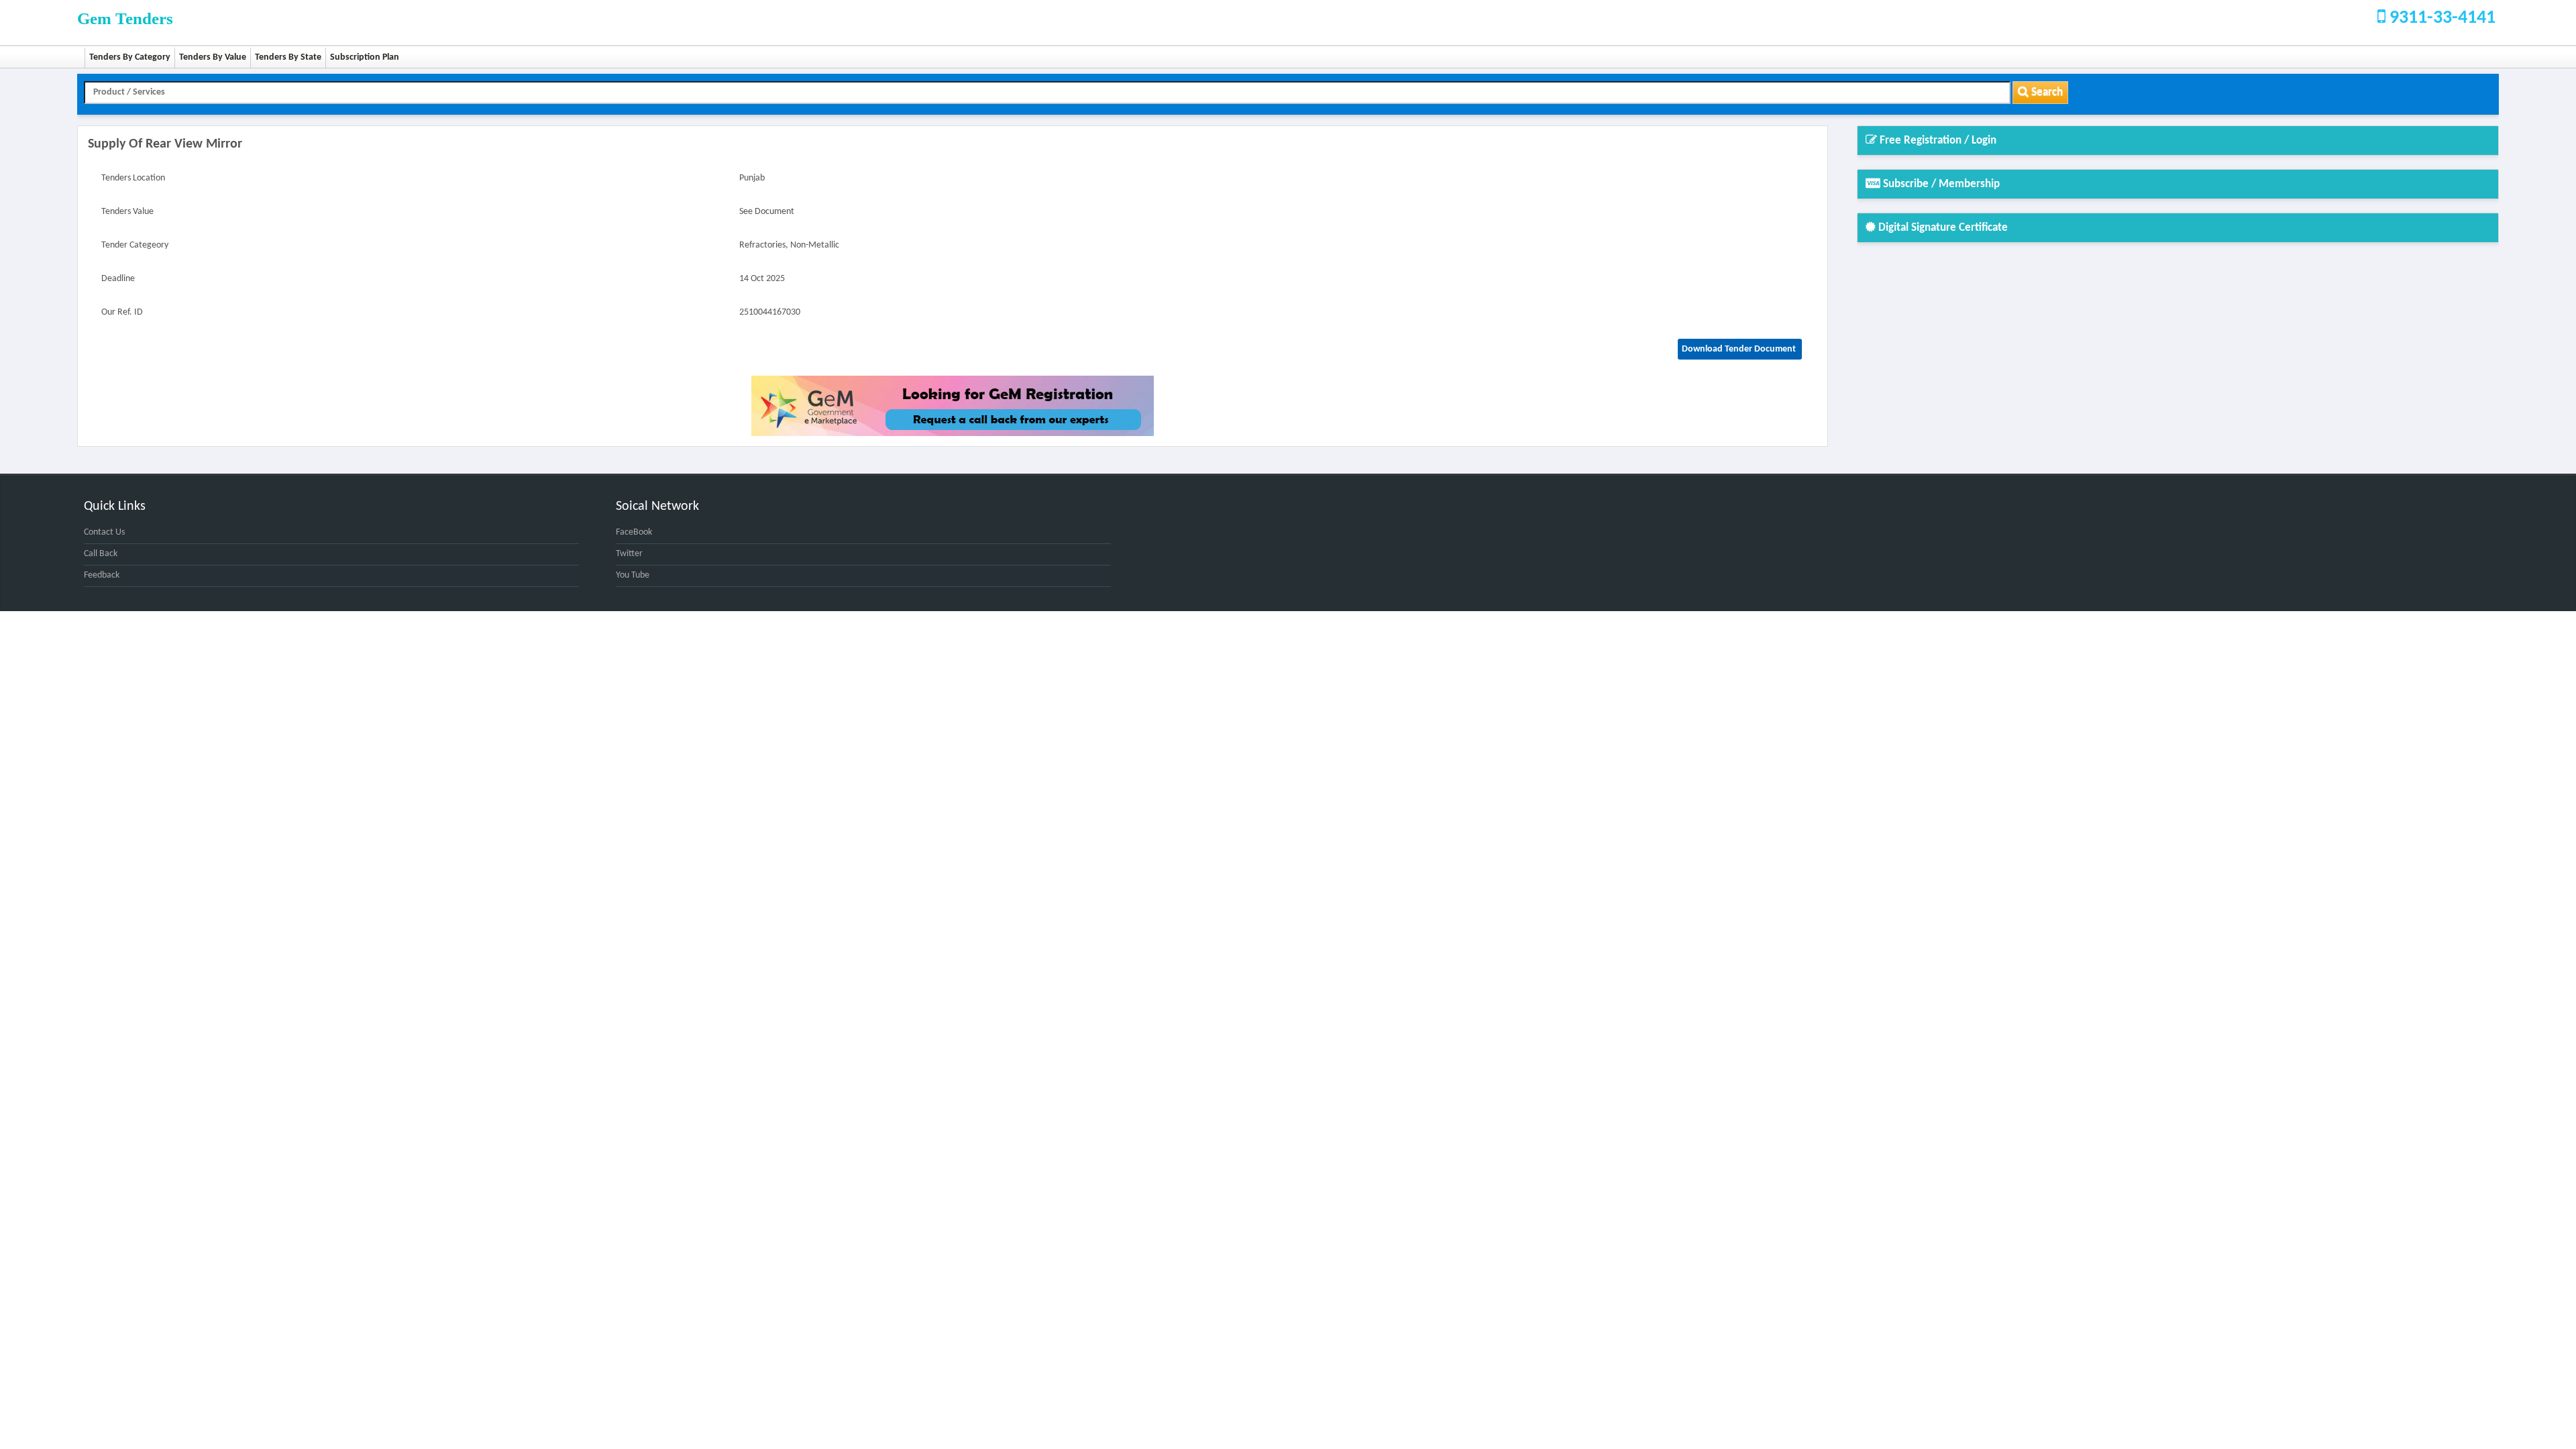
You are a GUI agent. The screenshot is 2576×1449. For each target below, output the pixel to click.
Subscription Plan (365, 57)
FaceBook (634, 532)
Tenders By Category (130, 57)
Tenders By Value (213, 57)
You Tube (633, 575)
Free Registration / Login (1937, 141)
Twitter (629, 554)
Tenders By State (288, 57)
